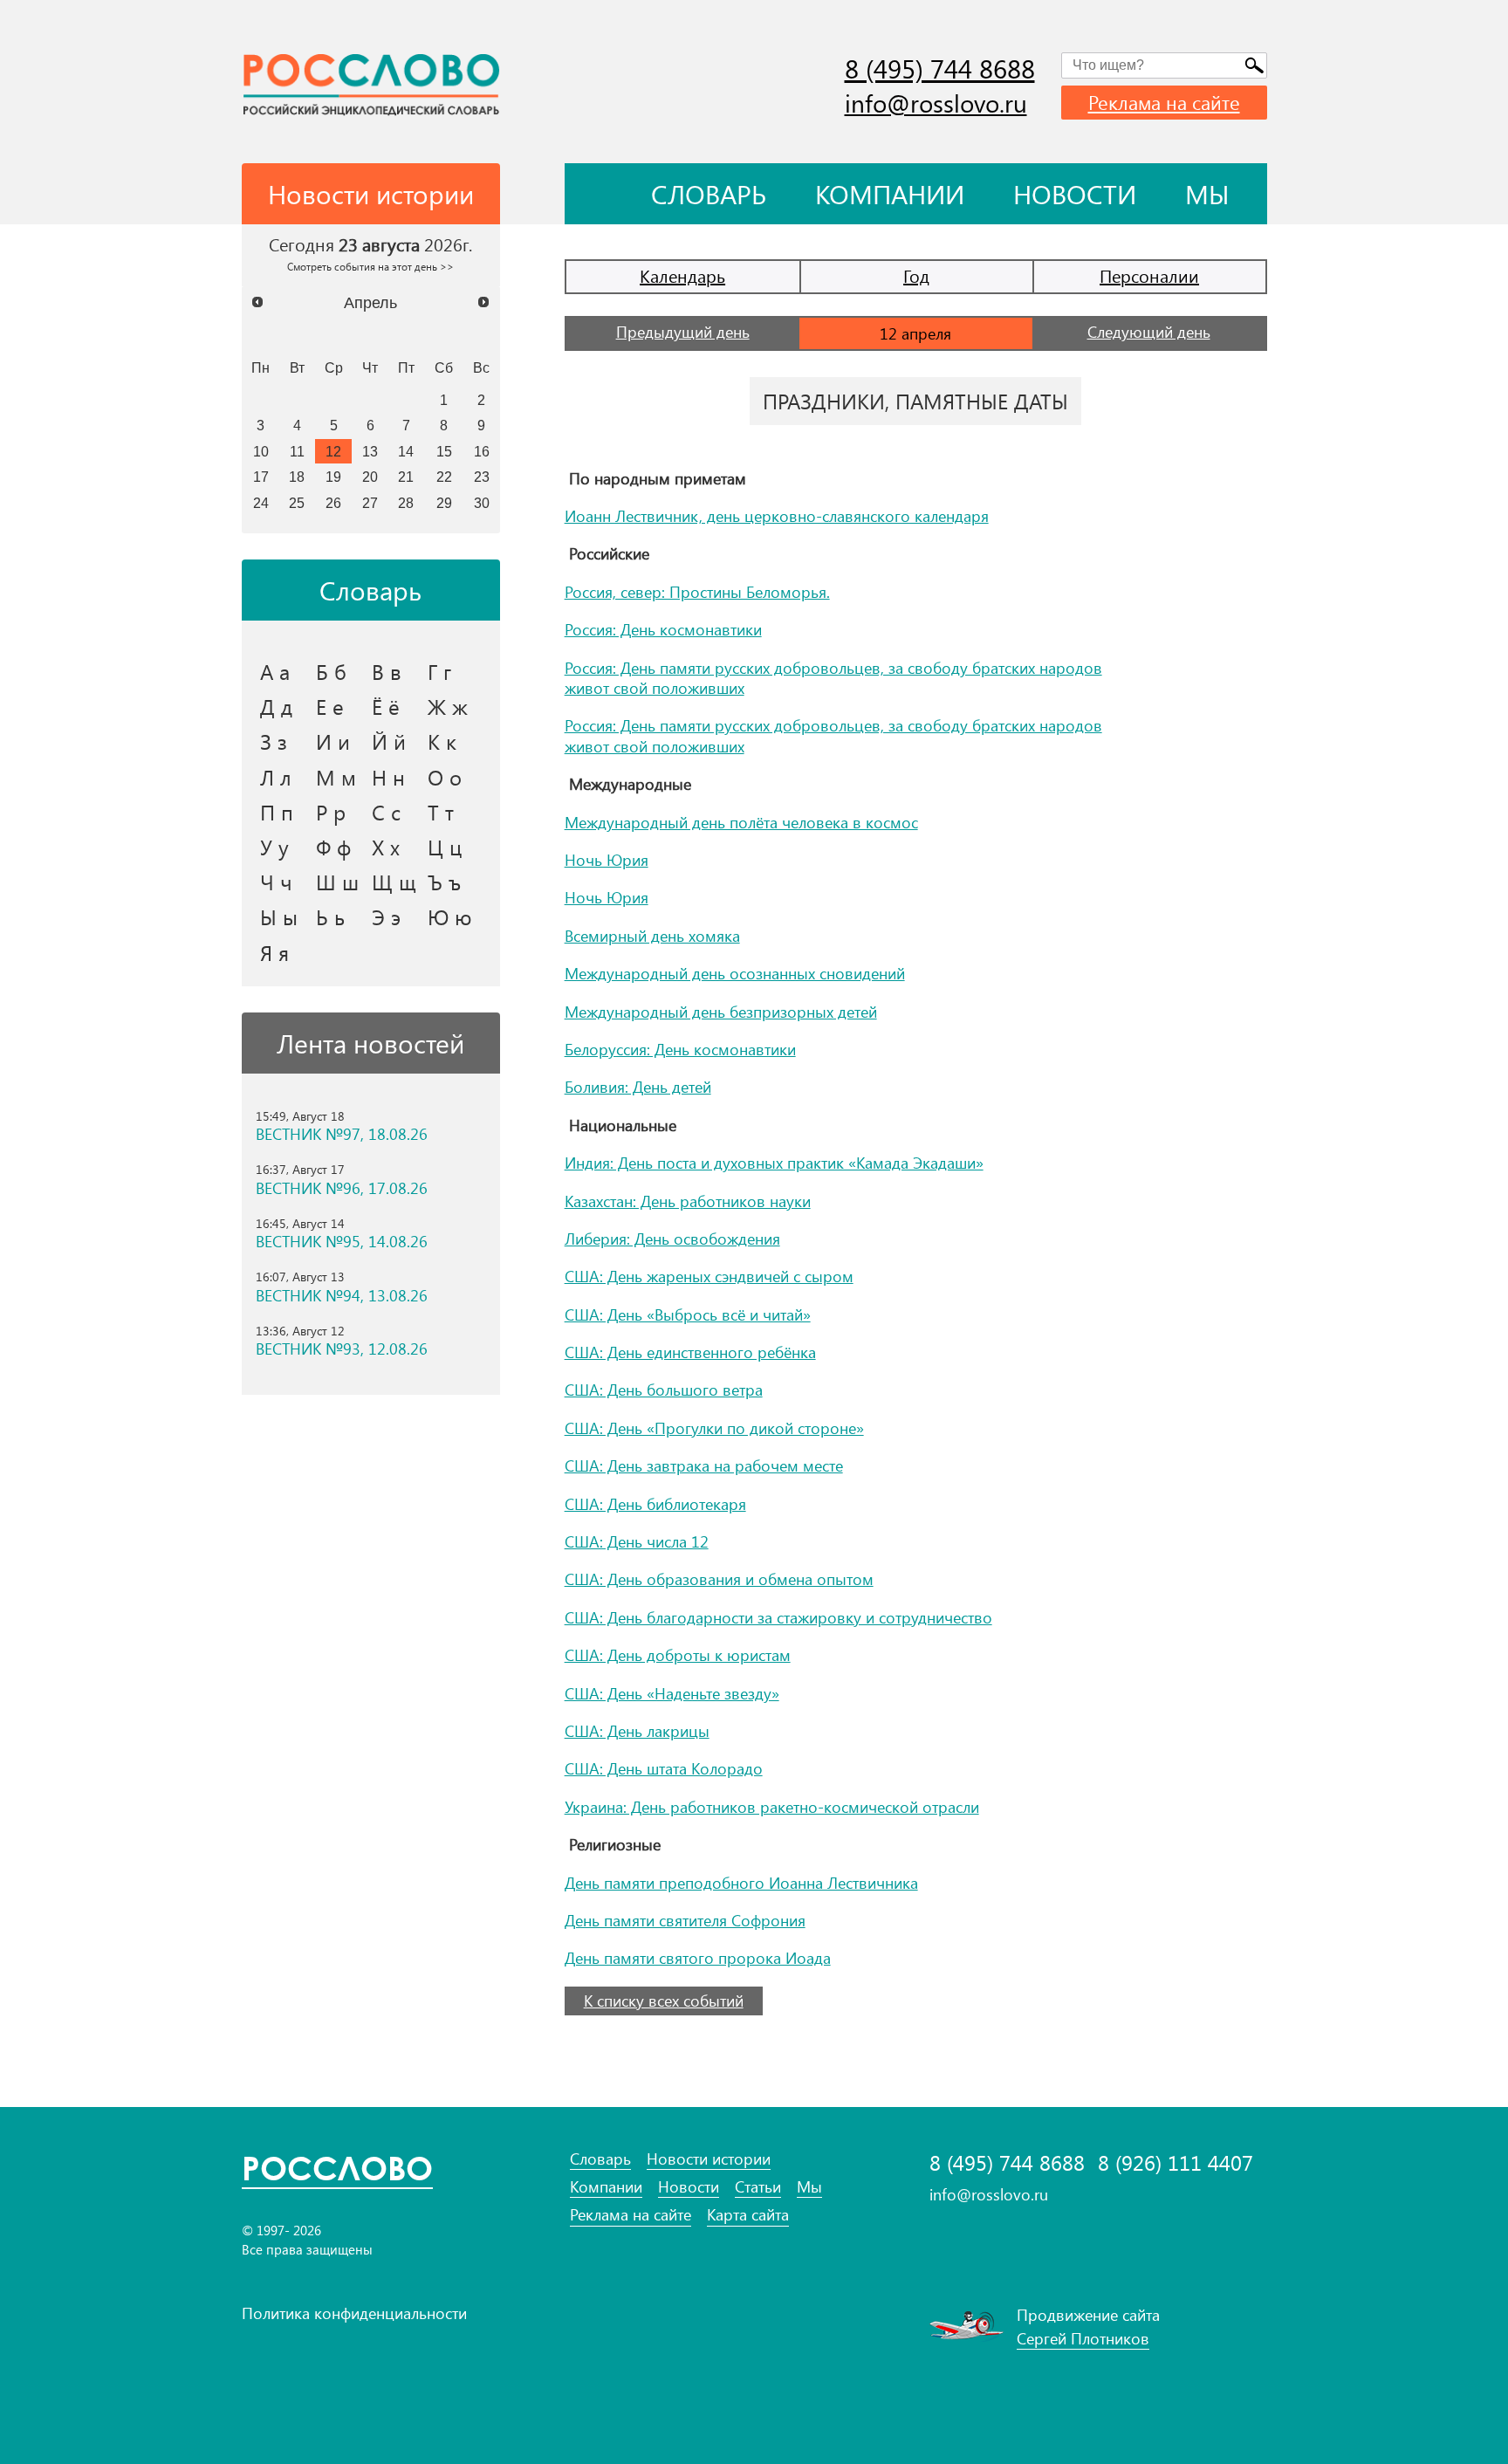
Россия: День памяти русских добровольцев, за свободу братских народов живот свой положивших (833, 678)
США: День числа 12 (637, 1541)
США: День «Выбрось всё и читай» (688, 1314)
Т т (441, 812)
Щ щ (394, 882)
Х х (386, 847)
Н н (388, 777)
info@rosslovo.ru (936, 103)
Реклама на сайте (1164, 102)
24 (261, 503)
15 (444, 451)
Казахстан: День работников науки (688, 1201)
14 (406, 451)
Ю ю (450, 916)
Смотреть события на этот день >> (370, 266)
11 (297, 451)
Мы (1207, 194)
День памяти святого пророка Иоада (698, 1958)
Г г (439, 671)
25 (297, 503)
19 (333, 477)
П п (277, 812)
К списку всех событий (664, 2001)
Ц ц (445, 847)
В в (387, 671)
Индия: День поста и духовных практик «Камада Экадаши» (774, 1163)
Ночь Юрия (607, 860)
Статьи (758, 2187)
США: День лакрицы (637, 1731)
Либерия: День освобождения (672, 1239)
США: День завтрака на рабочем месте (704, 1465)
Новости (1075, 194)
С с (386, 812)
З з (274, 741)
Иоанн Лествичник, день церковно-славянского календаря (777, 516)
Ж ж (448, 706)
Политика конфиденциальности (354, 2313)
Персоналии (1149, 275)
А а (275, 671)
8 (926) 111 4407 (1176, 2162)
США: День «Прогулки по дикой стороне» (714, 1428)
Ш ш (337, 882)
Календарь (682, 275)
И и (333, 741)
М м (336, 777)
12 (333, 451)
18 (297, 477)
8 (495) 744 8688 (940, 68)
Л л (276, 777)
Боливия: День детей (638, 1087)
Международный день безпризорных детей (721, 1012)
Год (916, 275)
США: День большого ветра (664, 1390)
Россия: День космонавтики (663, 629)
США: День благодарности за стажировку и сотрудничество (778, 1617)
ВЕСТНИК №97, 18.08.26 (342, 1134)
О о (445, 777)
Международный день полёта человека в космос (741, 822)
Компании (890, 194)
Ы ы (279, 916)
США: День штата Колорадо (664, 1768)
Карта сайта (748, 2215)
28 (406, 503)
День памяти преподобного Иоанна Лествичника (741, 1883)
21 (406, 477)
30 (482, 503)
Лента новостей (370, 1043)
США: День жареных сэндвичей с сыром (709, 1276)
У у (274, 847)
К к (442, 741)
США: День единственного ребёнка (690, 1352)
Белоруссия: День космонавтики (680, 1049)
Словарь (709, 194)
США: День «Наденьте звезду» (672, 1693)
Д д (276, 706)
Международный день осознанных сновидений (735, 973)
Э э (386, 916)
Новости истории (709, 2159)
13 (370, 451)
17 (261, 477)
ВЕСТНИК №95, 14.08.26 (342, 1242)
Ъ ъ (444, 882)
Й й (389, 741)
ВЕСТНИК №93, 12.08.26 (342, 1349)
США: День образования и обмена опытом (719, 1579)
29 (444, 503)
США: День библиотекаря (655, 1504)
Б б (331, 671)
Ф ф (333, 847)
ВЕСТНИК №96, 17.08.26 (342, 1188)
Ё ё (386, 706)
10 (261, 451)
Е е (330, 706)
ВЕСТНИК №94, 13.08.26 (342, 1296)
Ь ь (330, 916)
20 (370, 477)
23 (482, 477)
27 (370, 503)
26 (333, 503)
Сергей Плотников (1083, 2338)
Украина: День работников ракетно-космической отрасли (772, 1807)
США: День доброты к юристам (678, 1655)
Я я (274, 952)
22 (444, 477)
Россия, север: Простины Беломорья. (697, 592)
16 (482, 451)
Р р (331, 812)
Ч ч (276, 882)
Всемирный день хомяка (652, 936)
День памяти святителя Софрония (685, 1920)
